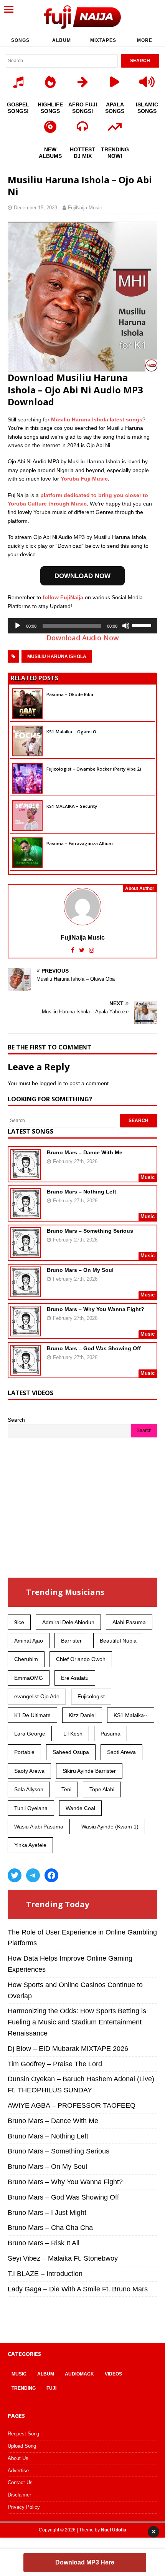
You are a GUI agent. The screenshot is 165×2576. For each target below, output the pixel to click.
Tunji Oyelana (31, 1808)
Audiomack (79, 2374)
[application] (82, 626)
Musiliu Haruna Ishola (57, 656)
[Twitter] (15, 1875)
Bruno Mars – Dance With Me (85, 1152)
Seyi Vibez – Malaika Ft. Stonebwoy (63, 2258)
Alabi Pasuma (129, 1622)
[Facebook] (51, 1875)
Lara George (30, 1734)
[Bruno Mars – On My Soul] (26, 1292)
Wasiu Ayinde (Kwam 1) (110, 1827)
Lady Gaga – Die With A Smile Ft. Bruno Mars (78, 2289)
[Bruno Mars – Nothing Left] (26, 1214)
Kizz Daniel (82, 1715)
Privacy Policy (24, 2507)
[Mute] (126, 626)
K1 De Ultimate (32, 1715)
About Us (18, 2458)
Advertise (18, 2471)
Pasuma (111, 1734)
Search (16, 1420)
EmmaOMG (29, 1678)
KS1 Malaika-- (131, 1715)
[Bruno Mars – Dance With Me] (26, 1175)
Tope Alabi (102, 1789)
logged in (51, 1083)
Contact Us (20, 2482)
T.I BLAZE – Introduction (45, 2274)
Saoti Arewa (121, 1752)
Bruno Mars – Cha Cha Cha (50, 2228)
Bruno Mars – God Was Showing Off (94, 1348)
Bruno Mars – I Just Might (47, 2213)
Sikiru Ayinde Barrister (89, 1771)
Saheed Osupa (71, 1752)
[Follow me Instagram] (92, 950)
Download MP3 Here (85, 2562)
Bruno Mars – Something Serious (90, 1231)
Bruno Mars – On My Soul (80, 1270)
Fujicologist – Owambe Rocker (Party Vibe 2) (94, 769)
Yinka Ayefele (30, 1845)
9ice (19, 1622)
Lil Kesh (73, 1734)
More (145, 40)
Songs (20, 40)
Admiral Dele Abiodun (68, 1622)
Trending (24, 2388)
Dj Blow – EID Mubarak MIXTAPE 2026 (68, 2049)
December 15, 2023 (35, 208)
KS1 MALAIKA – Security (72, 806)
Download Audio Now (83, 638)
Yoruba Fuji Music (84, 479)
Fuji (51, 2388)
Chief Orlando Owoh (81, 1659)
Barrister (71, 1641)
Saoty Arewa (29, 1771)
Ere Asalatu (75, 1678)
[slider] (143, 625)
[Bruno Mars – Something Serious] (26, 1253)
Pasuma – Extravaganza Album (80, 843)
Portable (24, 1752)
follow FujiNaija (63, 597)
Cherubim (26, 1659)
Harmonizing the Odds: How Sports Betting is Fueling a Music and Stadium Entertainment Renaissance (77, 2022)
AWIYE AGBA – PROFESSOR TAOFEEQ (72, 2105)
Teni (66, 1789)
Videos (113, 2374)
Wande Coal (80, 1808)
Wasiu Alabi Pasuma (39, 1827)
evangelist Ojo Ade (37, 1696)
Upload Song (22, 2446)
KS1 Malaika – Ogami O (71, 732)
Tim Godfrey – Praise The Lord (55, 2064)
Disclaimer (19, 2495)
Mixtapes (103, 40)
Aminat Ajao (29, 1641)
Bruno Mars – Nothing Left (82, 1192)
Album (62, 40)
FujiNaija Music (85, 208)
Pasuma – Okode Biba (70, 694)
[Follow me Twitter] (82, 950)
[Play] (18, 626)
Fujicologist (91, 1696)
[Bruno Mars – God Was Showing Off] (26, 1371)
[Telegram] (33, 1875)
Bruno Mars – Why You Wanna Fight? (96, 1309)
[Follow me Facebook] (73, 950)
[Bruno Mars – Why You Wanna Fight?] (26, 1331)
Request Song (23, 2434)
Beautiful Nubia (118, 1641)
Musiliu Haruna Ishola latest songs (97, 419)
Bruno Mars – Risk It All (44, 2243)
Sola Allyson (29, 1789)
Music (19, 2374)
